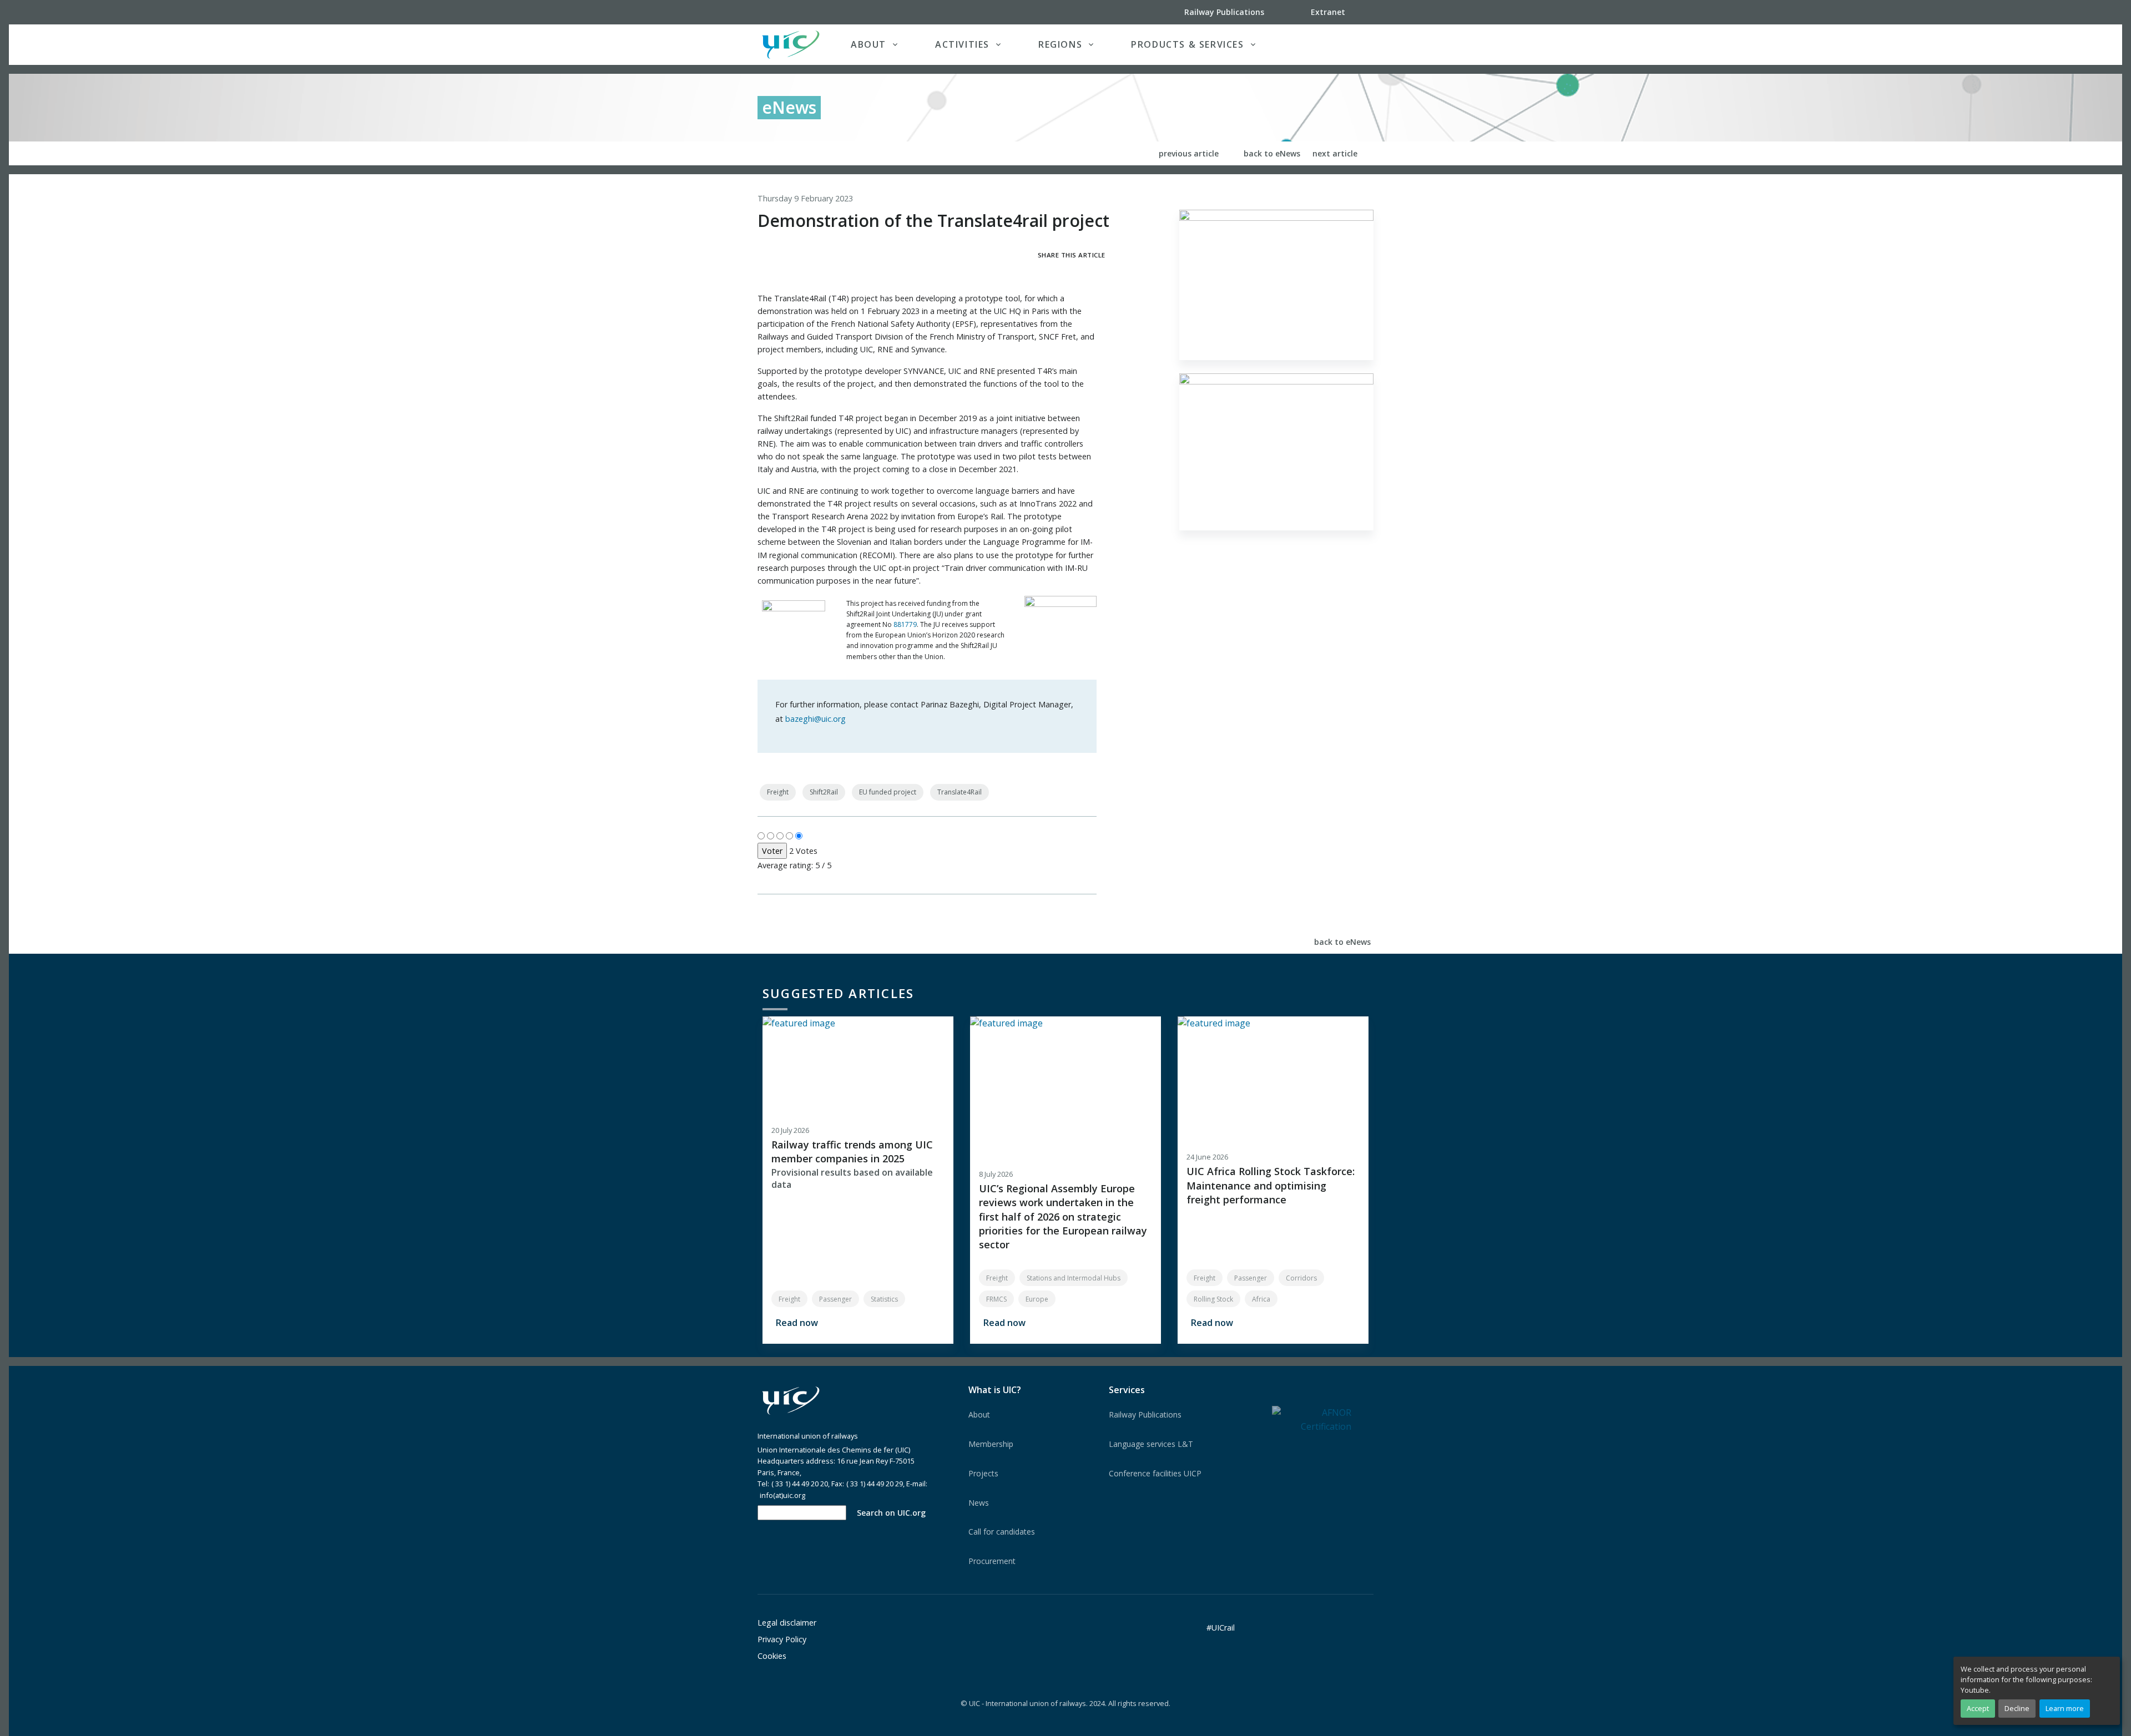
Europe (1037, 1299)
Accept (1978, 1708)
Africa (1261, 1299)
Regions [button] (1060, 44)
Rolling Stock (1213, 1299)
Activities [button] (962, 44)
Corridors (1301, 1278)
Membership (991, 1444)
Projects (983, 1473)
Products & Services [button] (1187, 44)
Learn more (2065, 1708)
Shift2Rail (824, 792)
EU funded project (888, 792)
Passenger (835, 1299)
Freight (778, 792)
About (979, 1414)
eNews (789, 107)
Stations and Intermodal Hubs (1074, 1278)
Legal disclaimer (787, 1623)
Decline (2017, 1708)
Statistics (884, 1299)
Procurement (992, 1561)
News (979, 1503)
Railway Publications (1145, 1414)
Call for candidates (1002, 1532)
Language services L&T (1151, 1444)
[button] (1351, 44)
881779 (905, 624)
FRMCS (996, 1299)
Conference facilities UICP (1155, 1473)
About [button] (868, 44)
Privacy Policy (782, 1639)
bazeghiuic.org (815, 719)
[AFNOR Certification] (1312, 1419)
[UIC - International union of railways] (791, 1401)
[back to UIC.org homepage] (791, 45)
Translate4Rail (960, 792)
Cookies (772, 1656)
